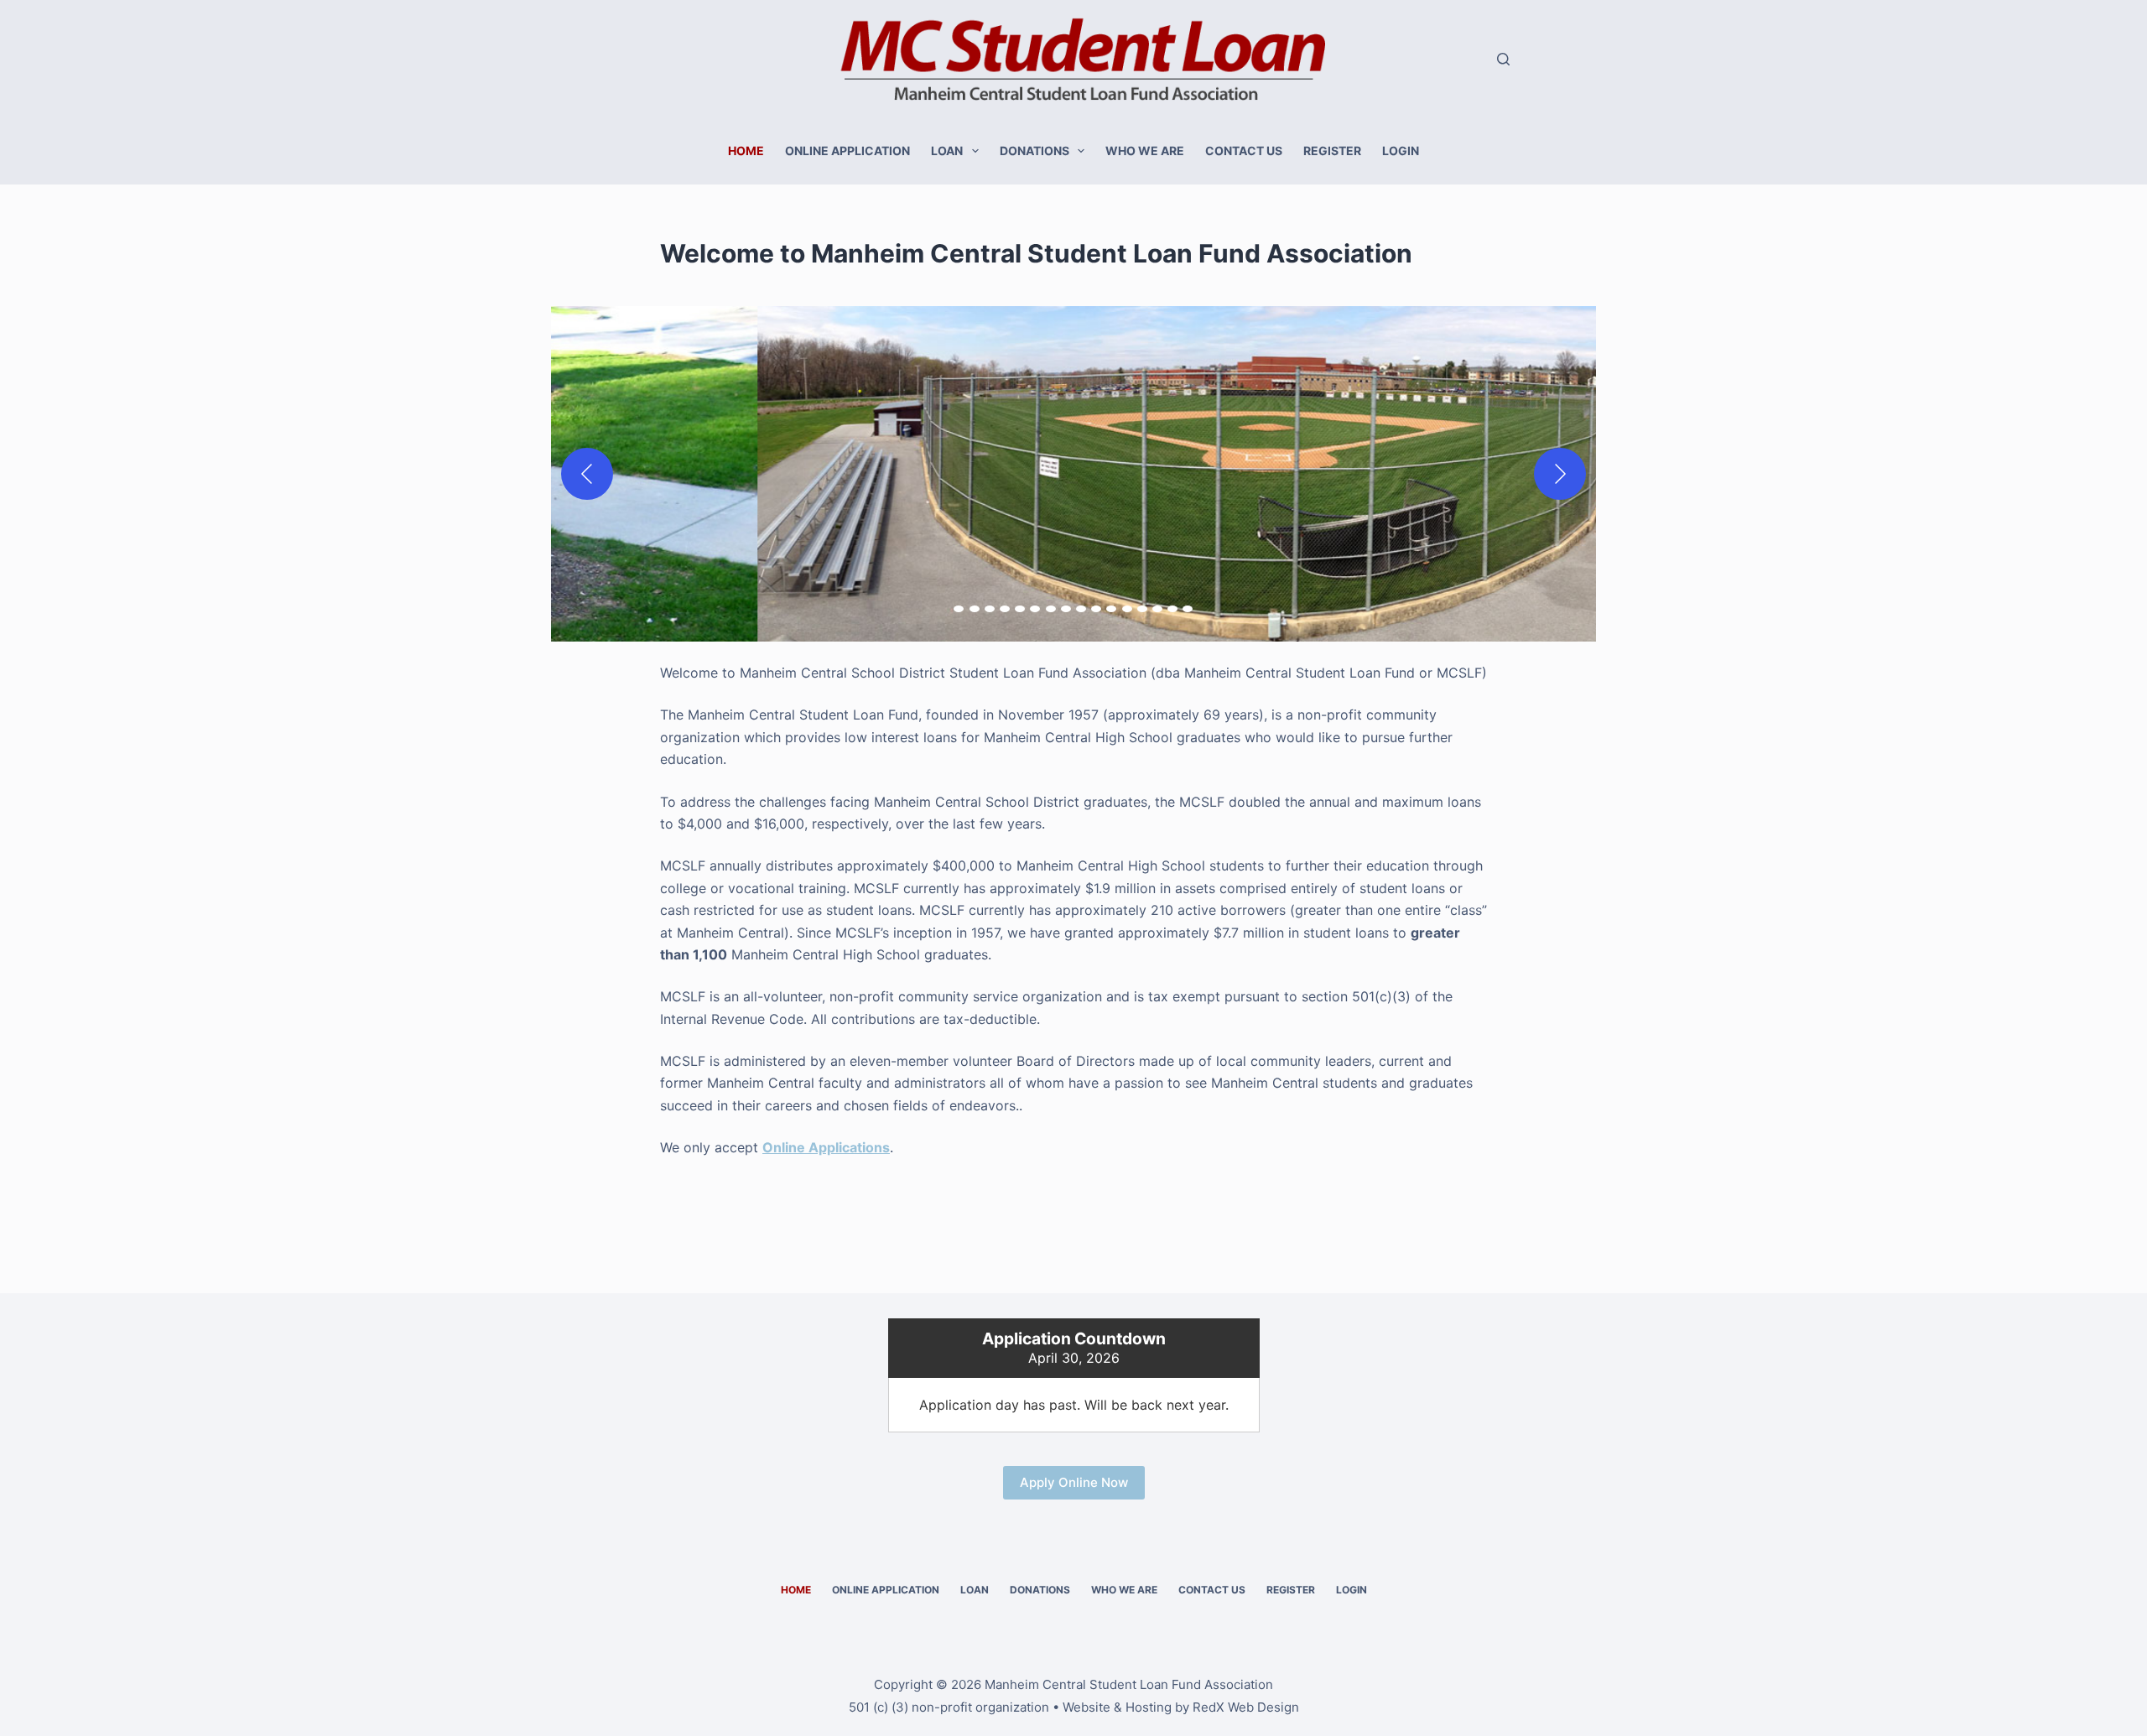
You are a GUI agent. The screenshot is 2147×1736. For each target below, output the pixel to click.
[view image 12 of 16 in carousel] (1127, 609)
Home (746, 151)
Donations (1035, 151)
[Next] (1560, 474)
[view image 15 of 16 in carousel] (1172, 609)
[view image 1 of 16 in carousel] (959, 609)
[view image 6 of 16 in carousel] (1035, 609)
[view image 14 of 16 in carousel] (1157, 609)
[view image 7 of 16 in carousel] (1051, 609)
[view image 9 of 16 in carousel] (1081, 609)
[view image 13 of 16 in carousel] (1142, 609)
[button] (1073, 474)
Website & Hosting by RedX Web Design (1181, 1707)
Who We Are (1145, 151)
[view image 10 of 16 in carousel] (1096, 609)
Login (1401, 151)
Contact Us (1244, 151)
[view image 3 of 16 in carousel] (990, 609)
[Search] (1503, 59)
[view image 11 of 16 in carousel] (1111, 609)
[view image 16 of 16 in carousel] (1188, 609)
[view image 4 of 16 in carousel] (1005, 609)
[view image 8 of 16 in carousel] (1066, 609)
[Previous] (587, 474)
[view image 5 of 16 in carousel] (1020, 609)
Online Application (847, 151)
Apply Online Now (1074, 1482)
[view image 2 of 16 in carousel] (975, 609)
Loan (947, 151)
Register (1332, 151)
